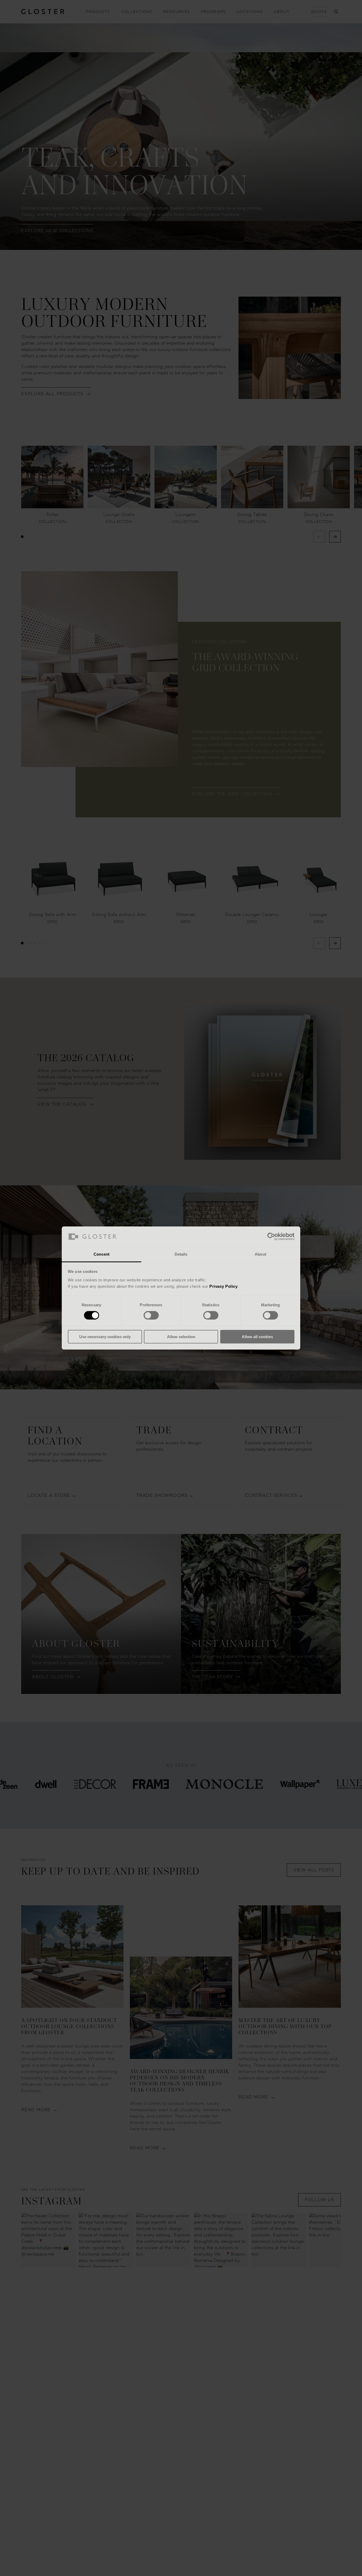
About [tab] (261, 1254)
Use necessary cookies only (105, 1337)
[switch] (151, 1315)
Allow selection (181, 1337)
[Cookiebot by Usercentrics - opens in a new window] (271, 1237)
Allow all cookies (257, 1337)
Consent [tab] (101, 1254)
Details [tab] (181, 1254)
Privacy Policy (223, 1286)
